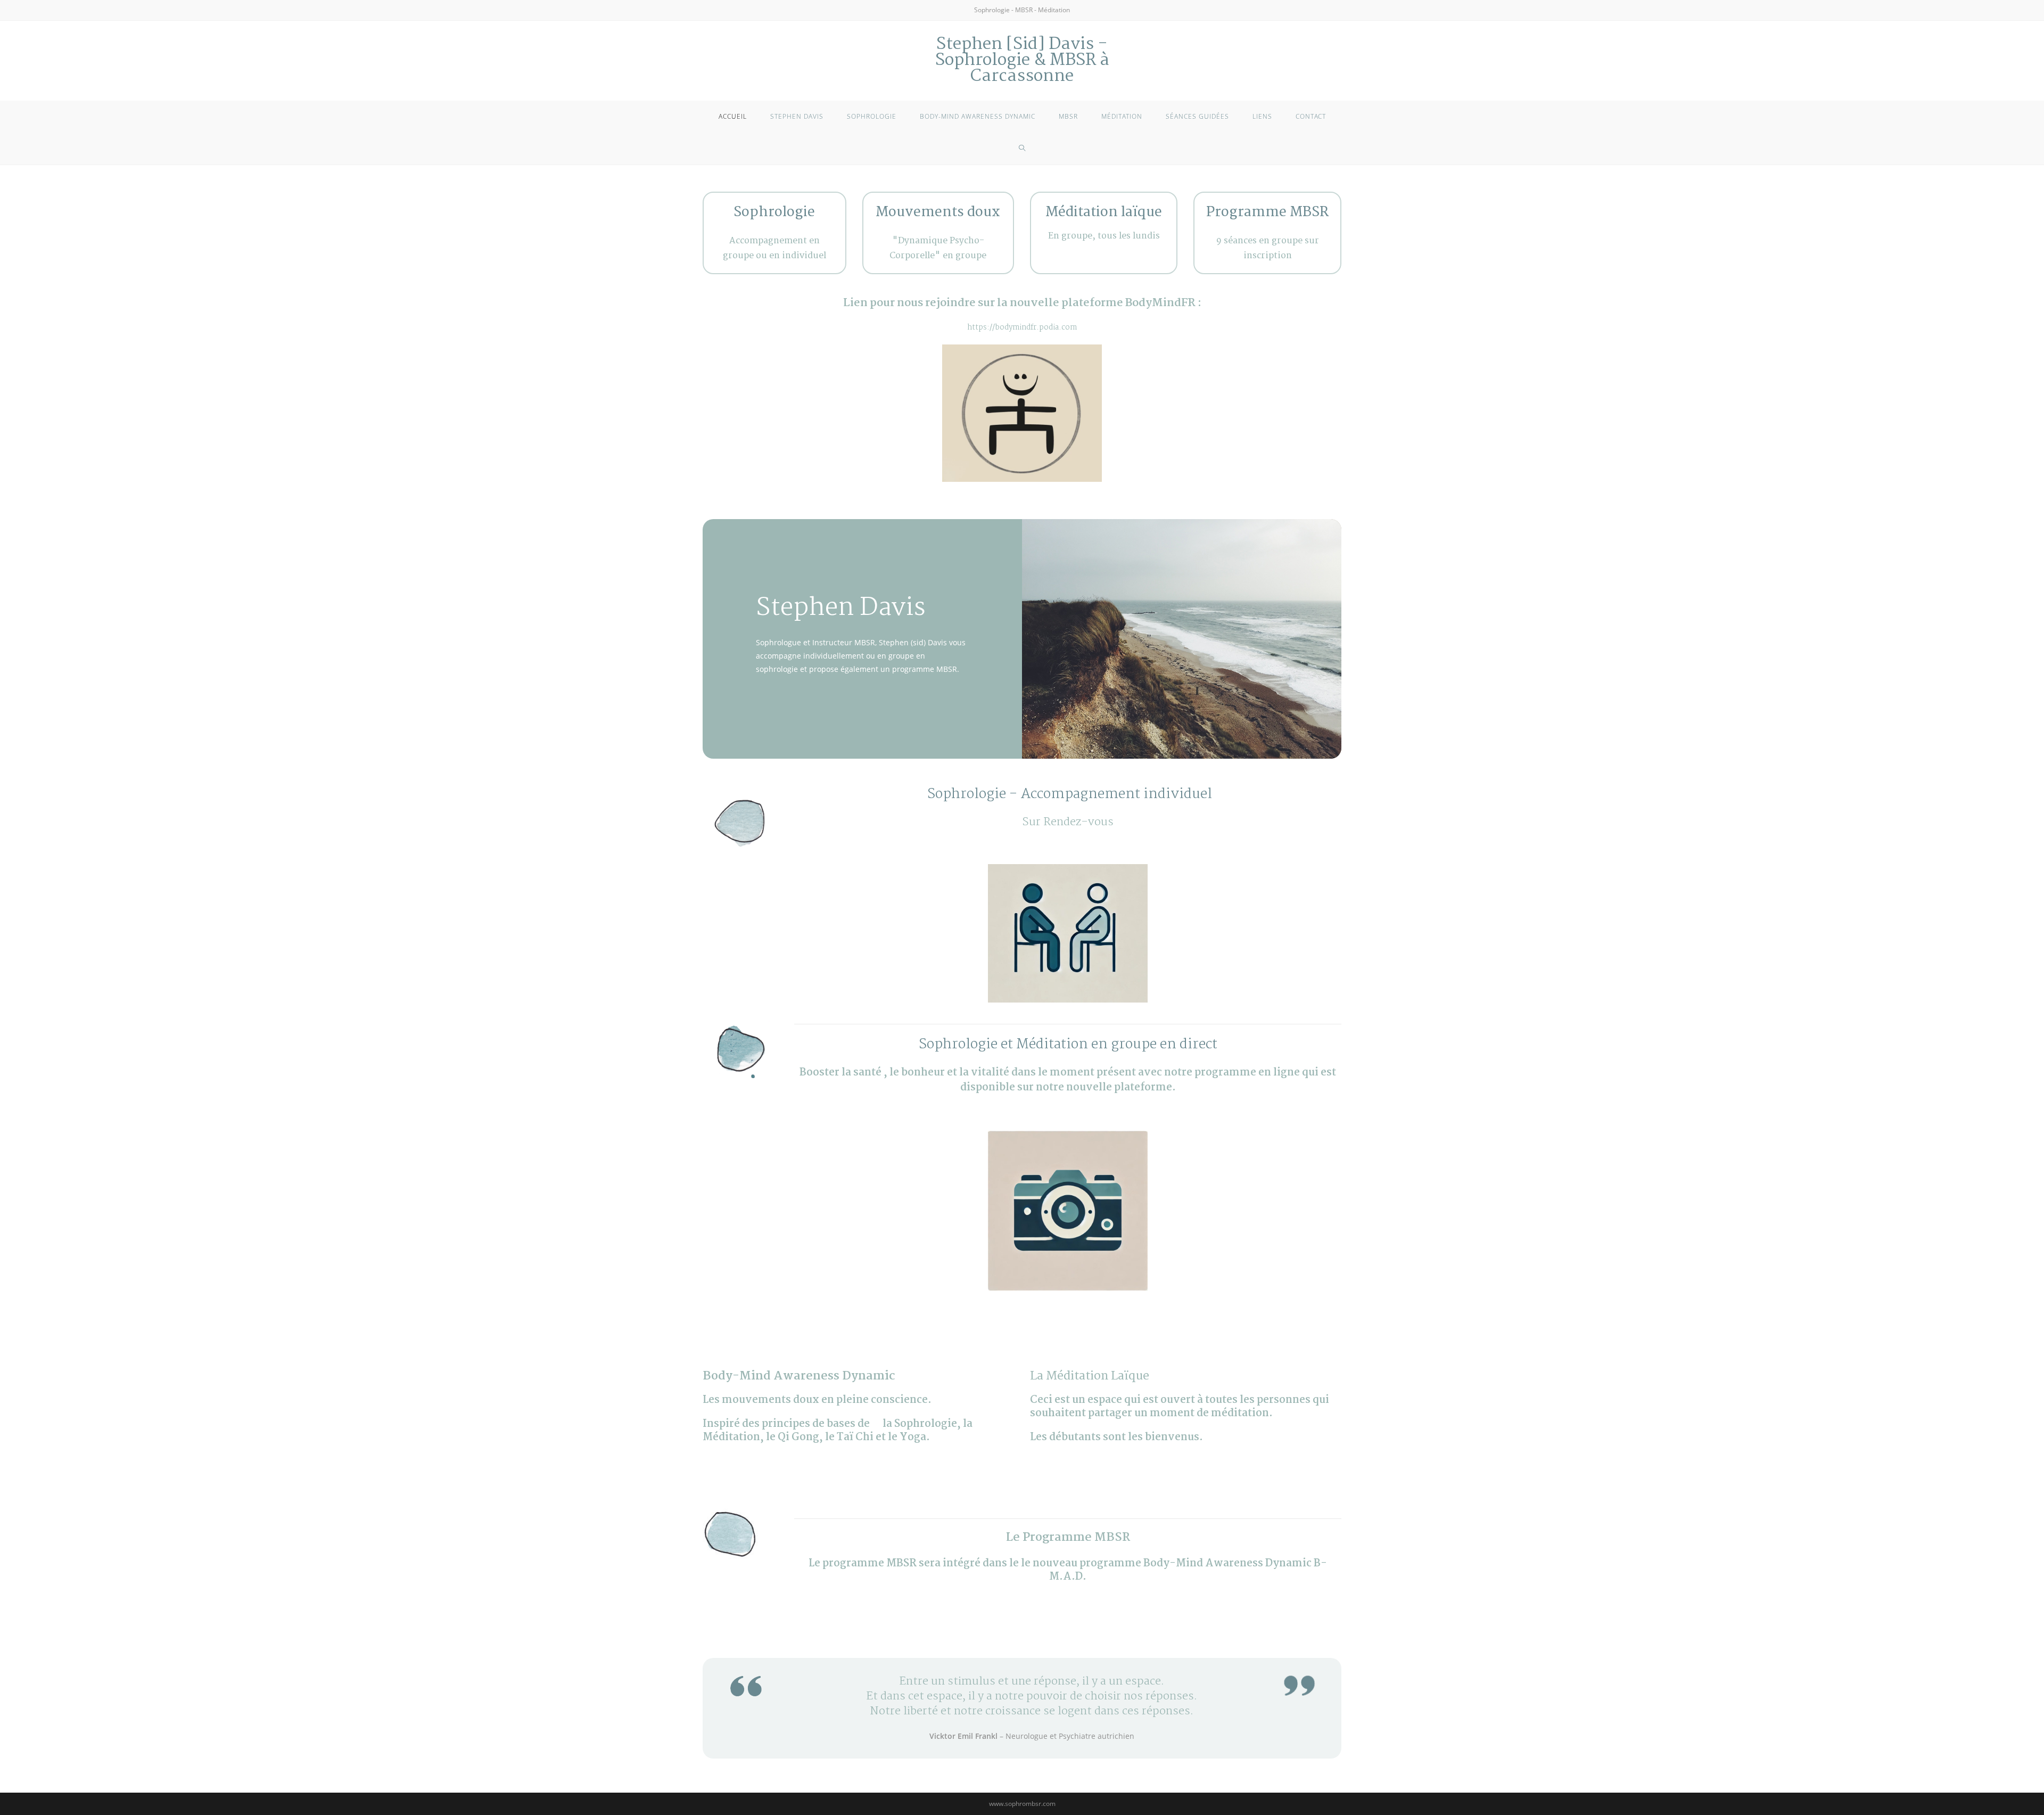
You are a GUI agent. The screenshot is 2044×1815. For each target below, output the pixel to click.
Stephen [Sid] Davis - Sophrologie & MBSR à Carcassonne (1022, 60)
